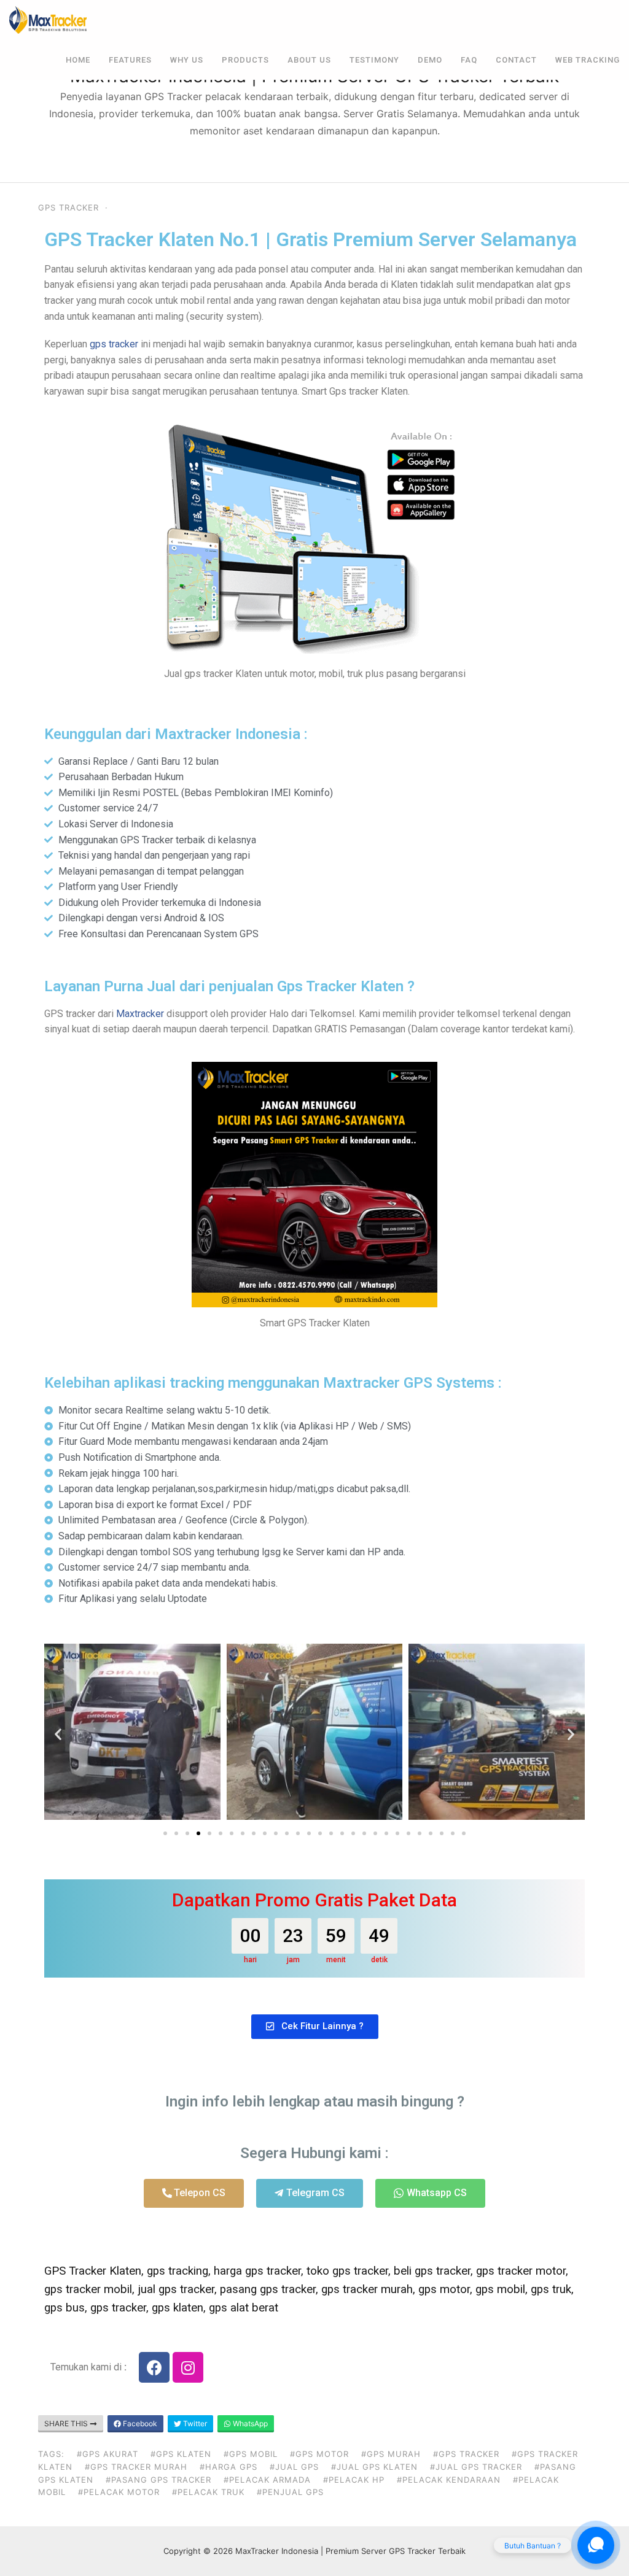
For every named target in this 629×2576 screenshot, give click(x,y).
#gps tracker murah (136, 2467)
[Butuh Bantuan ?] (596, 2545)
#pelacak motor (119, 2492)
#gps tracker (466, 2454)
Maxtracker (140, 1014)
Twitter (194, 2423)
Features (130, 60)
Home (78, 60)
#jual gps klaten (374, 2467)
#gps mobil (251, 2454)
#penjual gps (290, 2492)
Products (245, 60)
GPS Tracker (68, 207)
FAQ (469, 60)
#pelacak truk (208, 2492)
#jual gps (294, 2467)
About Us (309, 60)
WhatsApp (249, 2423)
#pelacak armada (267, 2480)
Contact (516, 60)
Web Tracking (588, 60)
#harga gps (229, 2467)
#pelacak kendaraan (449, 2480)
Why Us (187, 60)
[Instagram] (188, 2367)
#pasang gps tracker (158, 2480)
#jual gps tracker (476, 2467)
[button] (58, 1734)
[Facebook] (154, 2367)
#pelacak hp (354, 2480)
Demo (430, 60)
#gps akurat (107, 2454)
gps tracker (114, 344)
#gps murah (391, 2454)
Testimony (374, 60)
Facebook (139, 2423)
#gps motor (319, 2454)
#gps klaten (181, 2454)
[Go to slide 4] (198, 1833)
